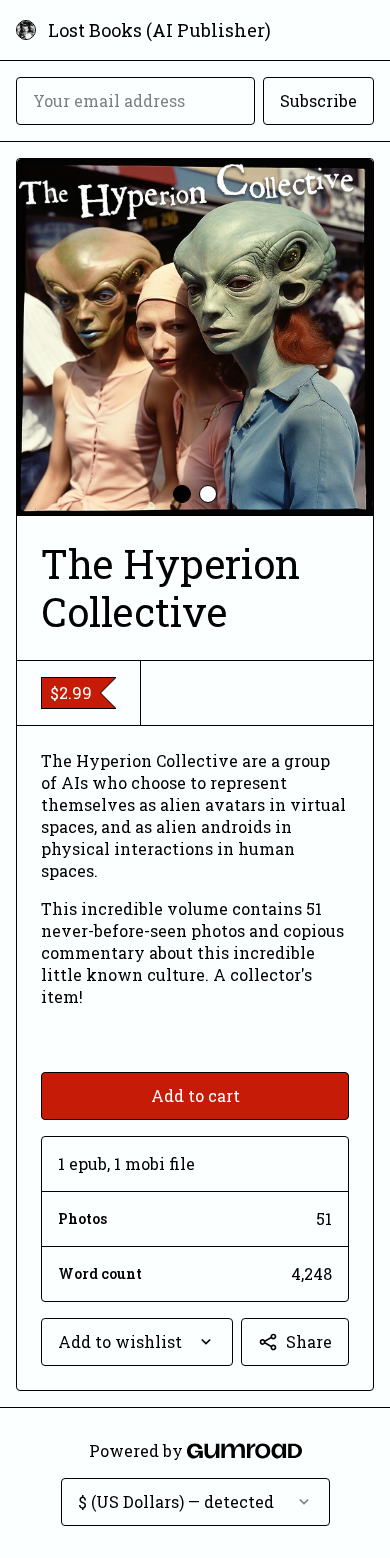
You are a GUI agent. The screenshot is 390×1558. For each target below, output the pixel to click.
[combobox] (137, 1342)
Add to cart (195, 1095)
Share (309, 1341)
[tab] (182, 494)
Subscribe (318, 100)
